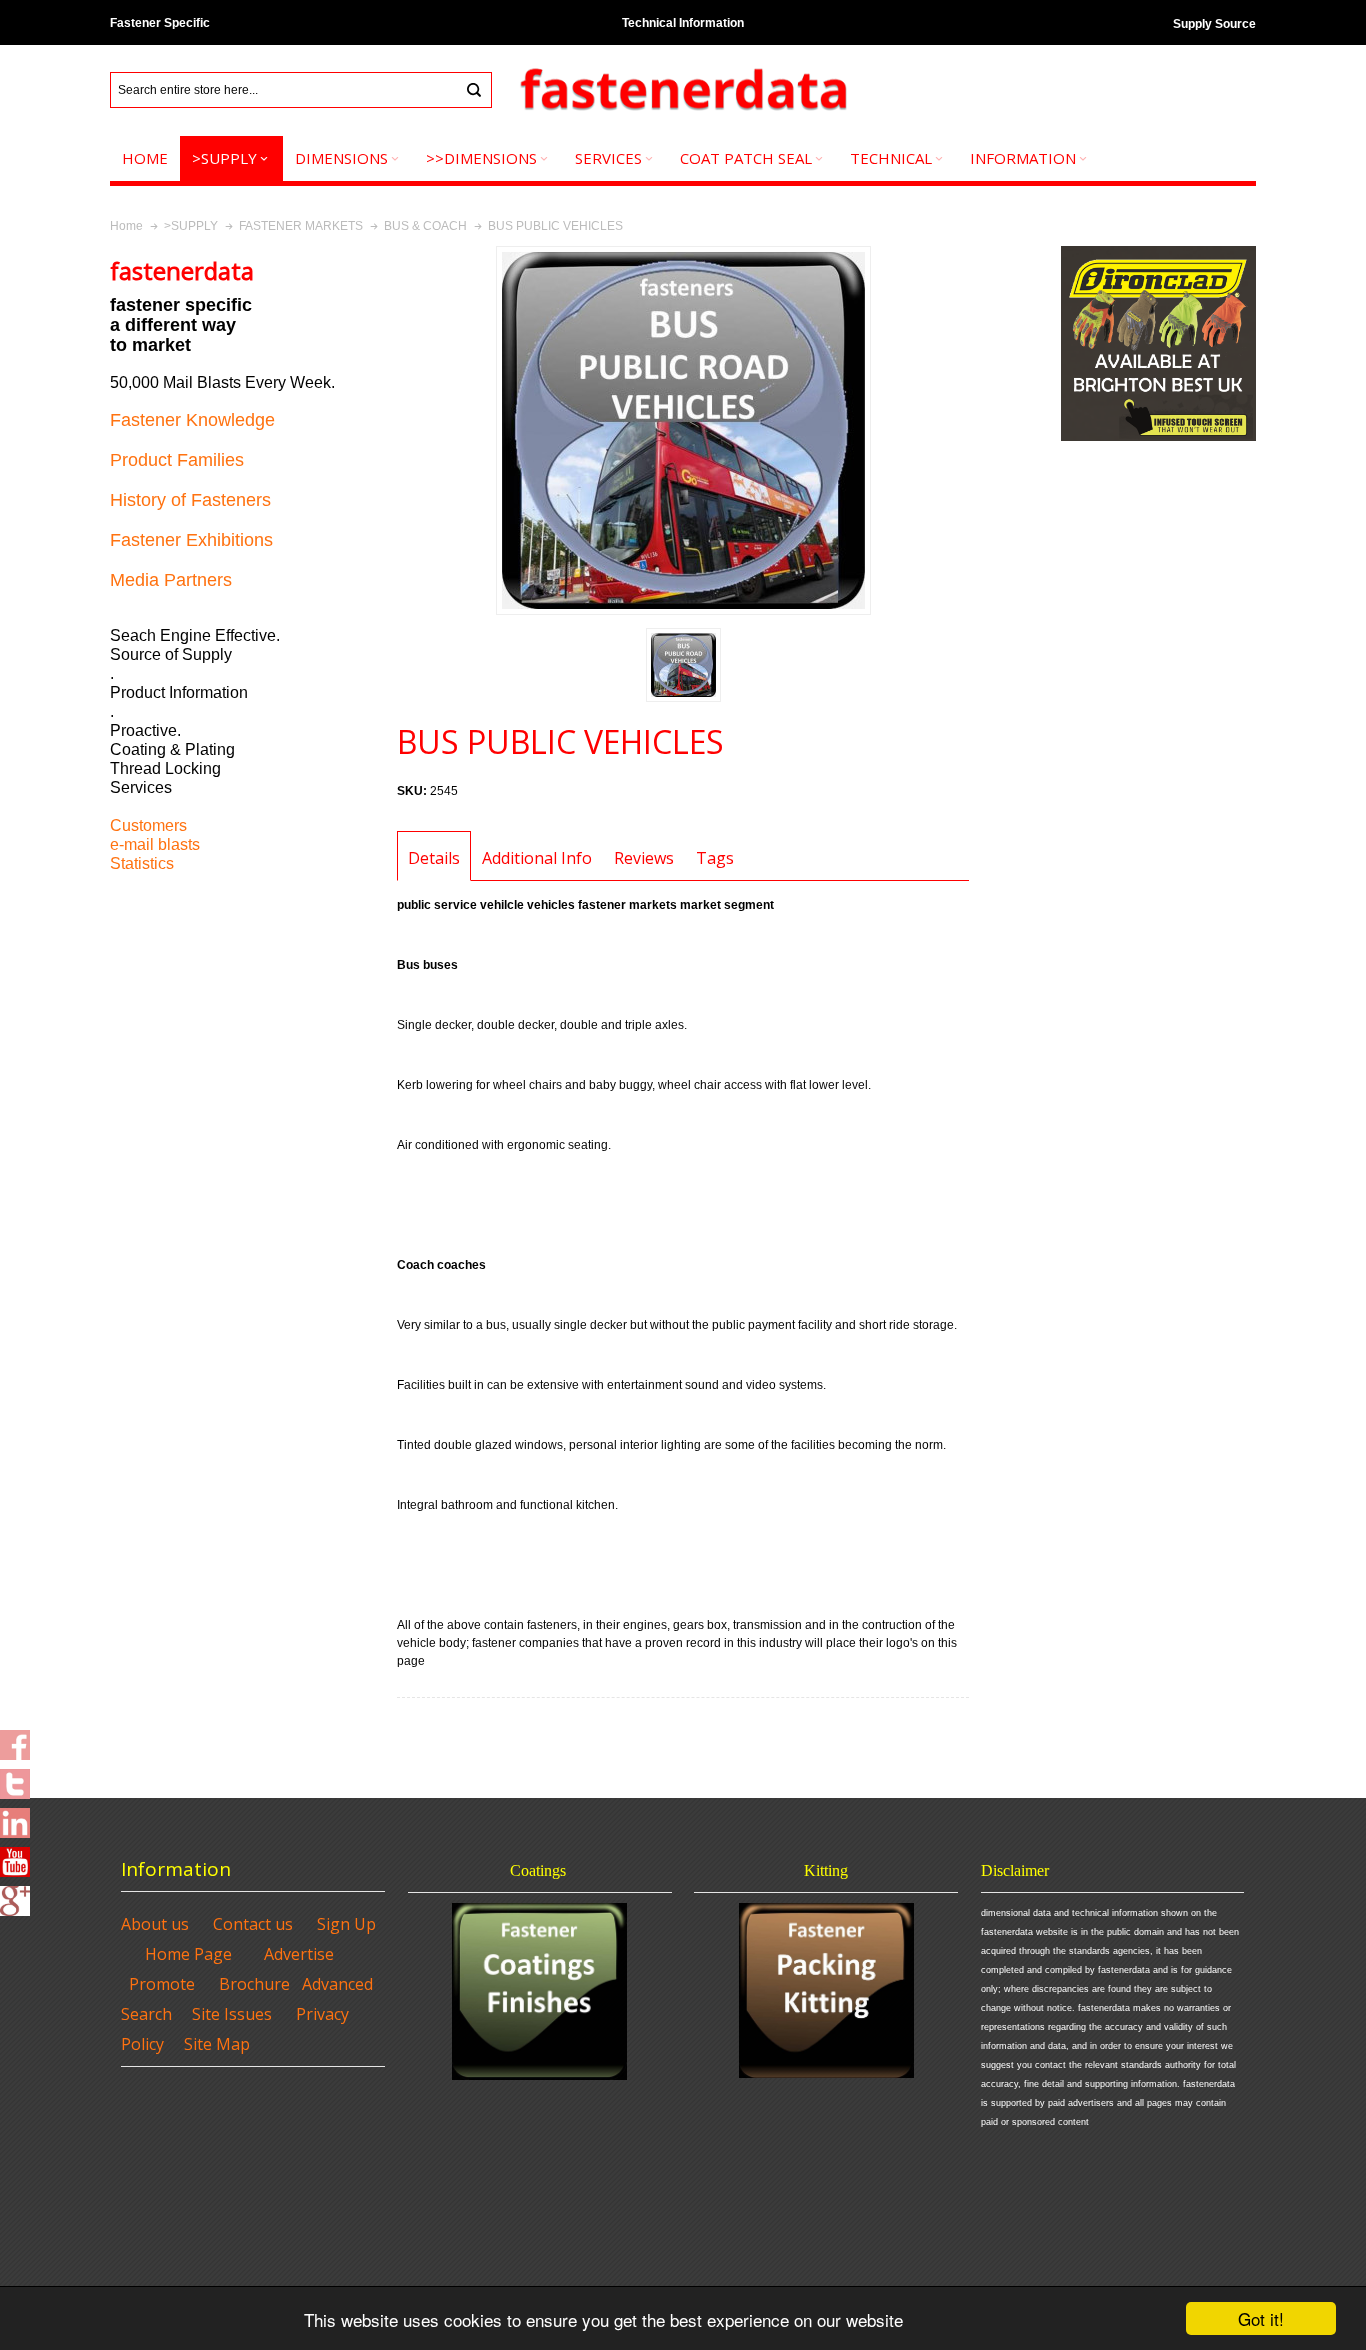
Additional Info (537, 858)
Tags (715, 858)
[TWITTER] (15, 1778)
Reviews (644, 858)
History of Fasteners (190, 500)
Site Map (217, 2044)
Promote (162, 1984)
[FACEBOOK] (15, 1739)
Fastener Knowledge (192, 420)
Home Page (188, 1954)
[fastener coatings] (540, 1991)
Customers (148, 825)
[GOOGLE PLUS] (15, 1895)
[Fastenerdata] (683, 90)
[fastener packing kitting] (826, 1990)
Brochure (254, 1984)
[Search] (474, 90)
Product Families (177, 460)
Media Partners (171, 580)
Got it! (1261, 2318)
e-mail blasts (155, 844)
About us (155, 1924)
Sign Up (346, 1924)
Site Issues (232, 2014)
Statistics (142, 863)
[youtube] (15, 1856)
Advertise (299, 1954)
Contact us (253, 1924)
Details (434, 858)
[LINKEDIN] (15, 1817)
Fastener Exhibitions (191, 540)
